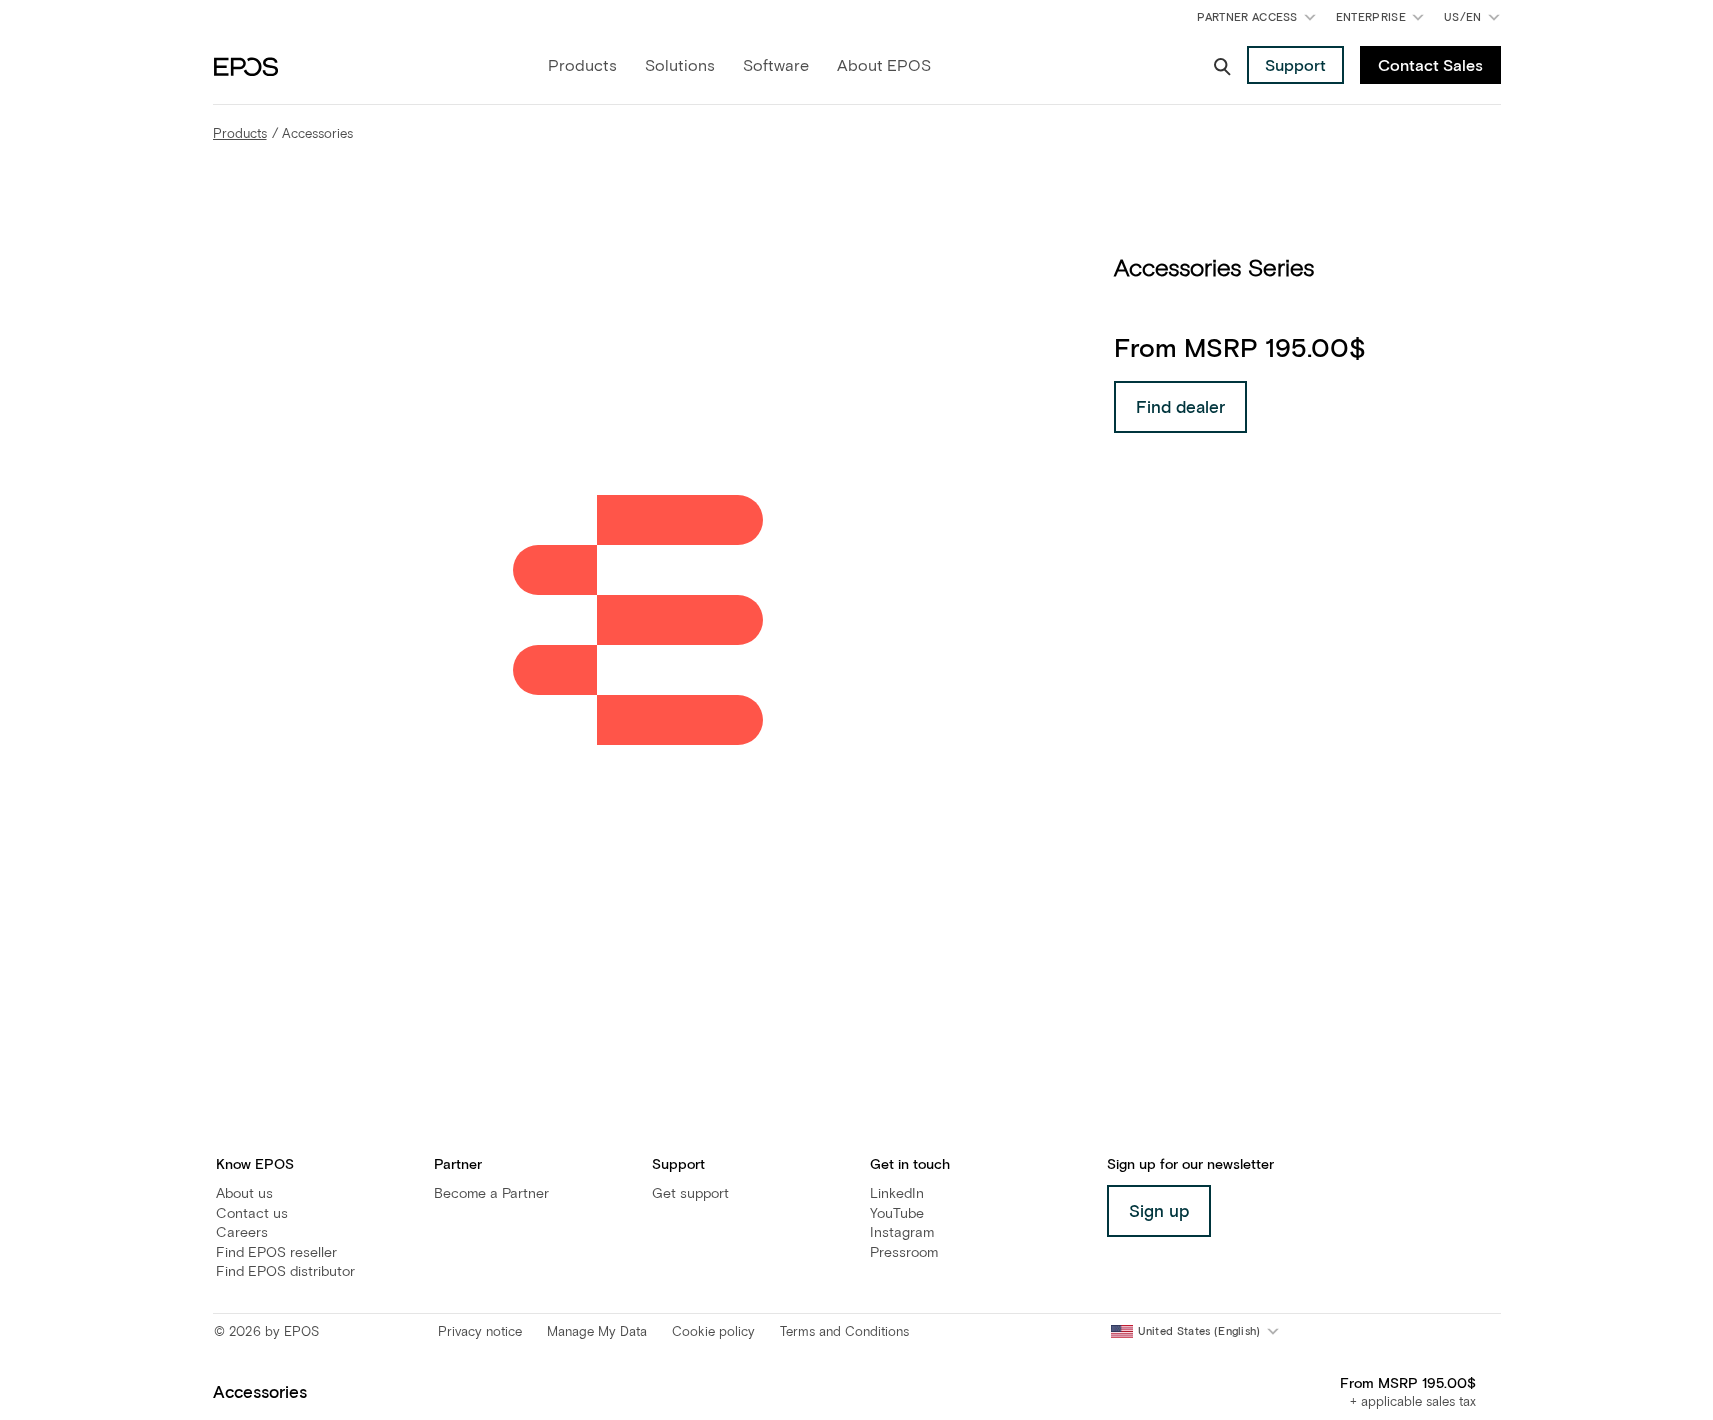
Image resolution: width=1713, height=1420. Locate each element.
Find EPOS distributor (285, 1272)
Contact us (252, 1214)
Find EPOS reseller (276, 1253)
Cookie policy (713, 1332)
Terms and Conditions (844, 1332)
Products (582, 66)
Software (776, 66)
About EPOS (884, 66)
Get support (690, 1194)
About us (244, 1194)
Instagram (902, 1233)
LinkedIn (897, 1194)
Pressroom (904, 1253)
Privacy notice (480, 1332)
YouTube (897, 1214)
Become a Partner (491, 1194)
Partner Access (1247, 17)
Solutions (680, 66)
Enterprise (1371, 17)
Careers (242, 1233)
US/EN (1475, 21)
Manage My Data (597, 1332)
